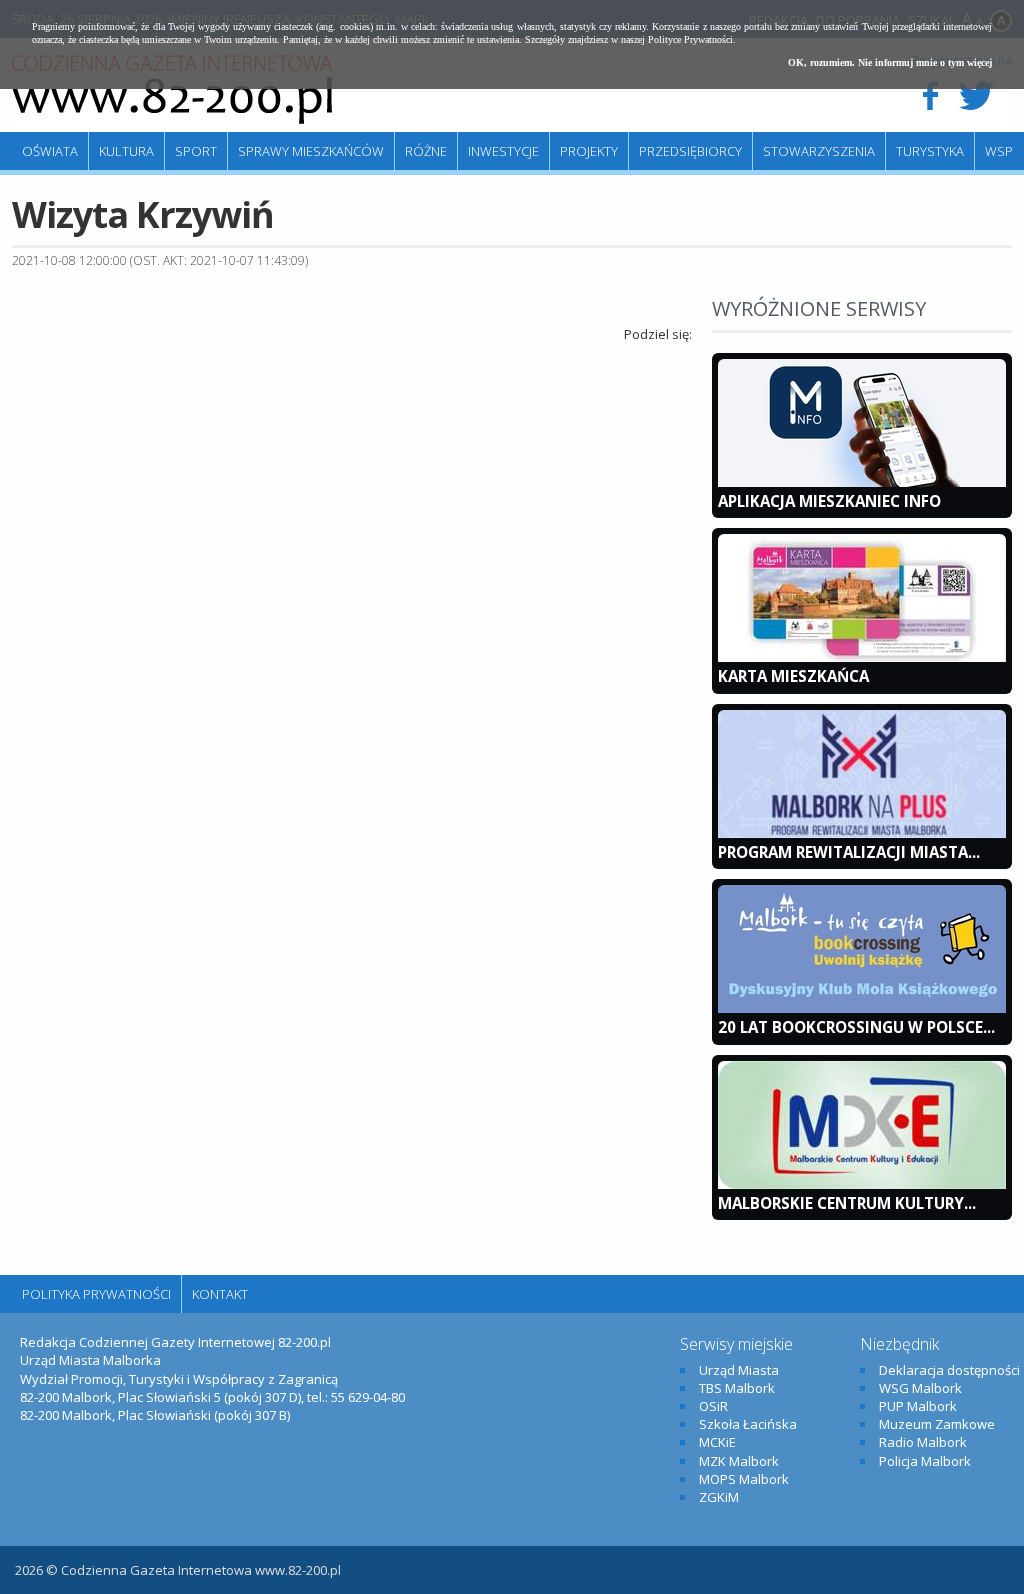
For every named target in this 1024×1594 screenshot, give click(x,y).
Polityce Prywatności (690, 39)
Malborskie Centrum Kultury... (847, 1203)
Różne (426, 151)
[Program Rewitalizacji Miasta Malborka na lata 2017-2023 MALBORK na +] (862, 833)
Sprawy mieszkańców (311, 151)
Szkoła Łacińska (748, 1424)
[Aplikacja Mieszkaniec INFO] (862, 482)
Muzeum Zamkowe (937, 1424)
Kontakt (220, 1294)
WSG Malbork (920, 1388)
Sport (196, 151)
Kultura (126, 151)
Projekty (589, 151)
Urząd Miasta (739, 1370)
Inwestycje (503, 151)
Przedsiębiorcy (690, 151)
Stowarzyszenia (819, 151)
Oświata (50, 151)
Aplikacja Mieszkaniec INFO (829, 501)
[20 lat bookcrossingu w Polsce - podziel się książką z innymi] (862, 1008)
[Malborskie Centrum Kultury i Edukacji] (862, 1184)
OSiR (713, 1406)
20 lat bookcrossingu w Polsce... (856, 1027)
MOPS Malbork (744, 1479)
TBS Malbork (737, 1388)
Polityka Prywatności (96, 1294)
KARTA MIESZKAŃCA (793, 676)
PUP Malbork (918, 1406)
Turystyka (930, 151)
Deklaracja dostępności (949, 1370)
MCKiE (717, 1442)
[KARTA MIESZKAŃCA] (862, 657)
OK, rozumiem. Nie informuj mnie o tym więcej (890, 62)
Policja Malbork (925, 1461)
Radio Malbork (923, 1442)
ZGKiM (719, 1497)
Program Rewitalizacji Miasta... (849, 852)
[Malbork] (172, 90)
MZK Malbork (739, 1461)
